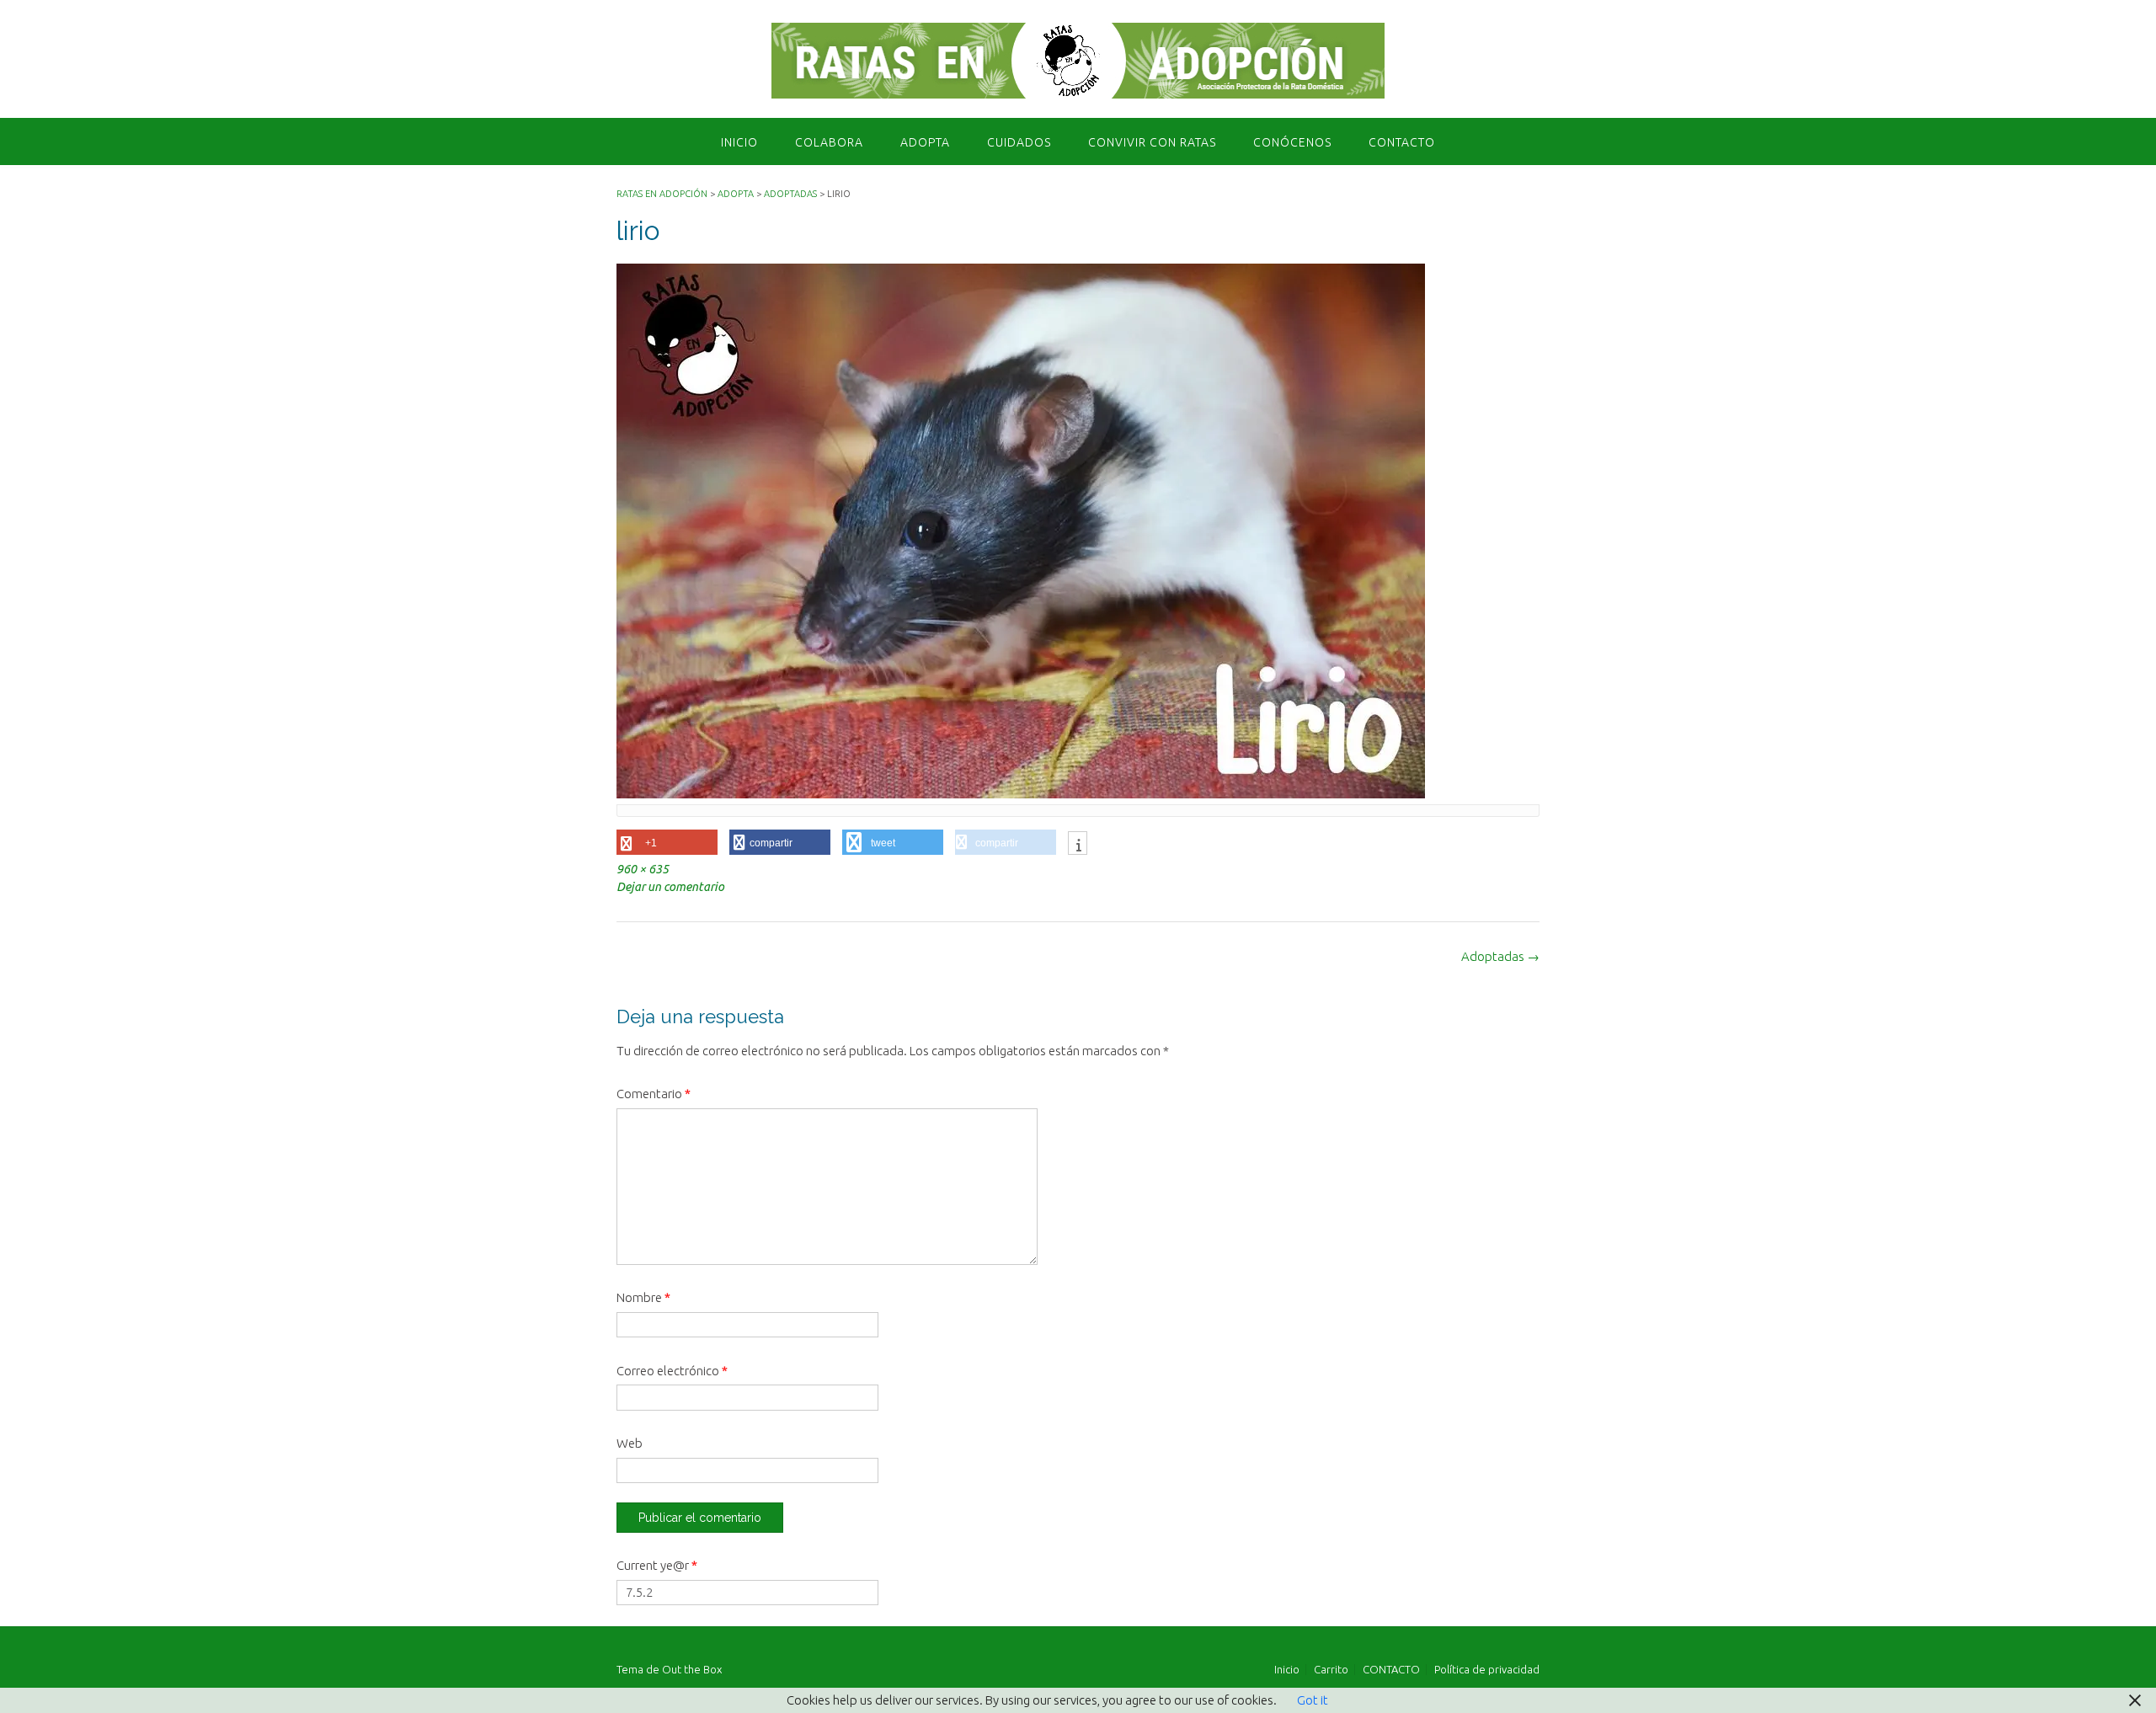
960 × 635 (643, 869)
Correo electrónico (672, 1371)
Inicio (739, 142)
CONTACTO (1402, 142)
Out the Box (692, 1669)
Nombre (643, 1297)
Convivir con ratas (1152, 142)
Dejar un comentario (670, 887)
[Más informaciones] (1078, 845)
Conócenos (1292, 142)
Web (630, 1443)
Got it (1313, 1700)
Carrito (1331, 1670)
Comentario (654, 1094)
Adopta (925, 142)
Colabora (829, 142)
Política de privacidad (1487, 1670)
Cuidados (1019, 142)
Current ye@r (657, 1565)
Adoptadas (1500, 956)
